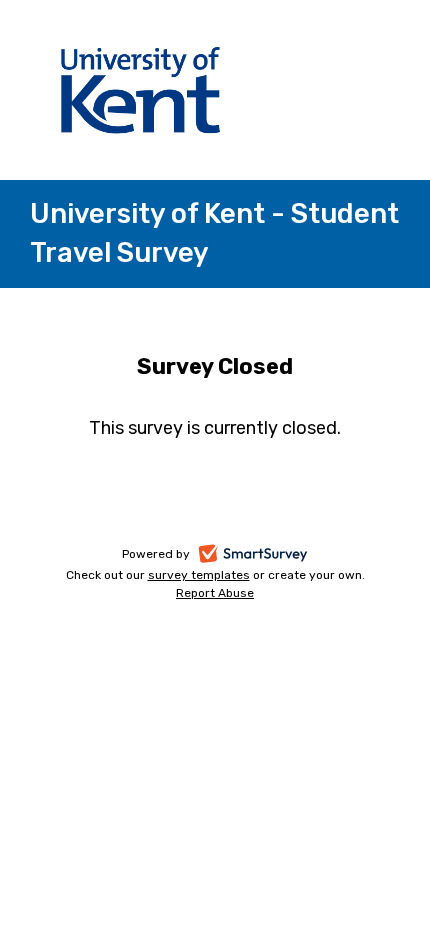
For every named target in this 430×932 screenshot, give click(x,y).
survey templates (199, 575)
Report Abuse (215, 593)
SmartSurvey (275, 556)
